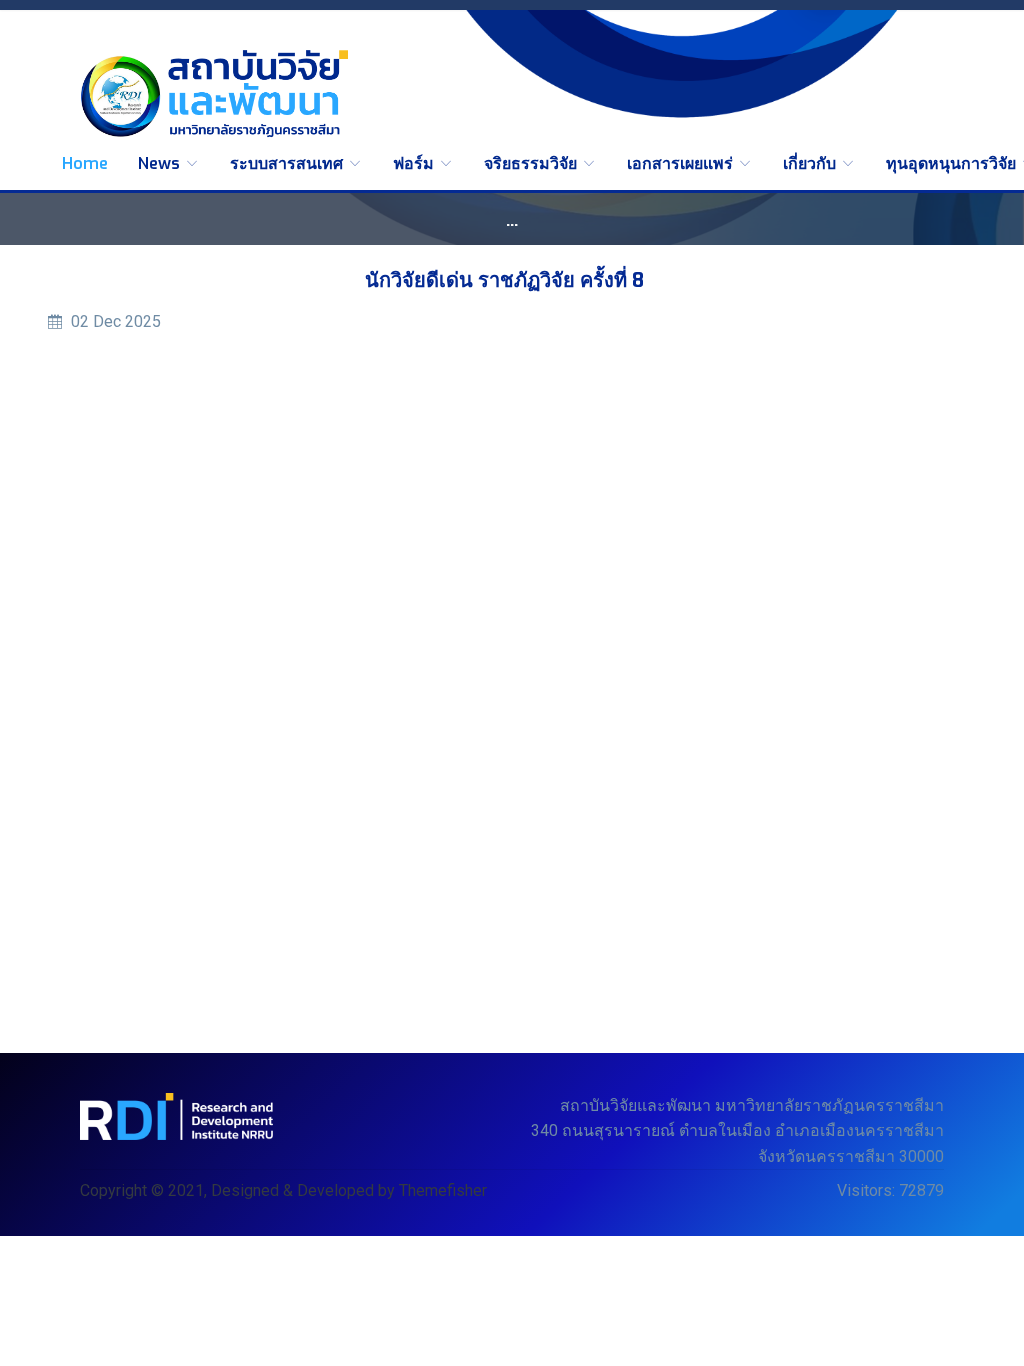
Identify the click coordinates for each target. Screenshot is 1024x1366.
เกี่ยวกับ (811, 163)
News (161, 163)
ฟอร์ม (415, 163)
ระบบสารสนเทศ (288, 163)
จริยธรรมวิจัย (532, 163)
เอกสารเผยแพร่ (682, 163)
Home (85, 163)
